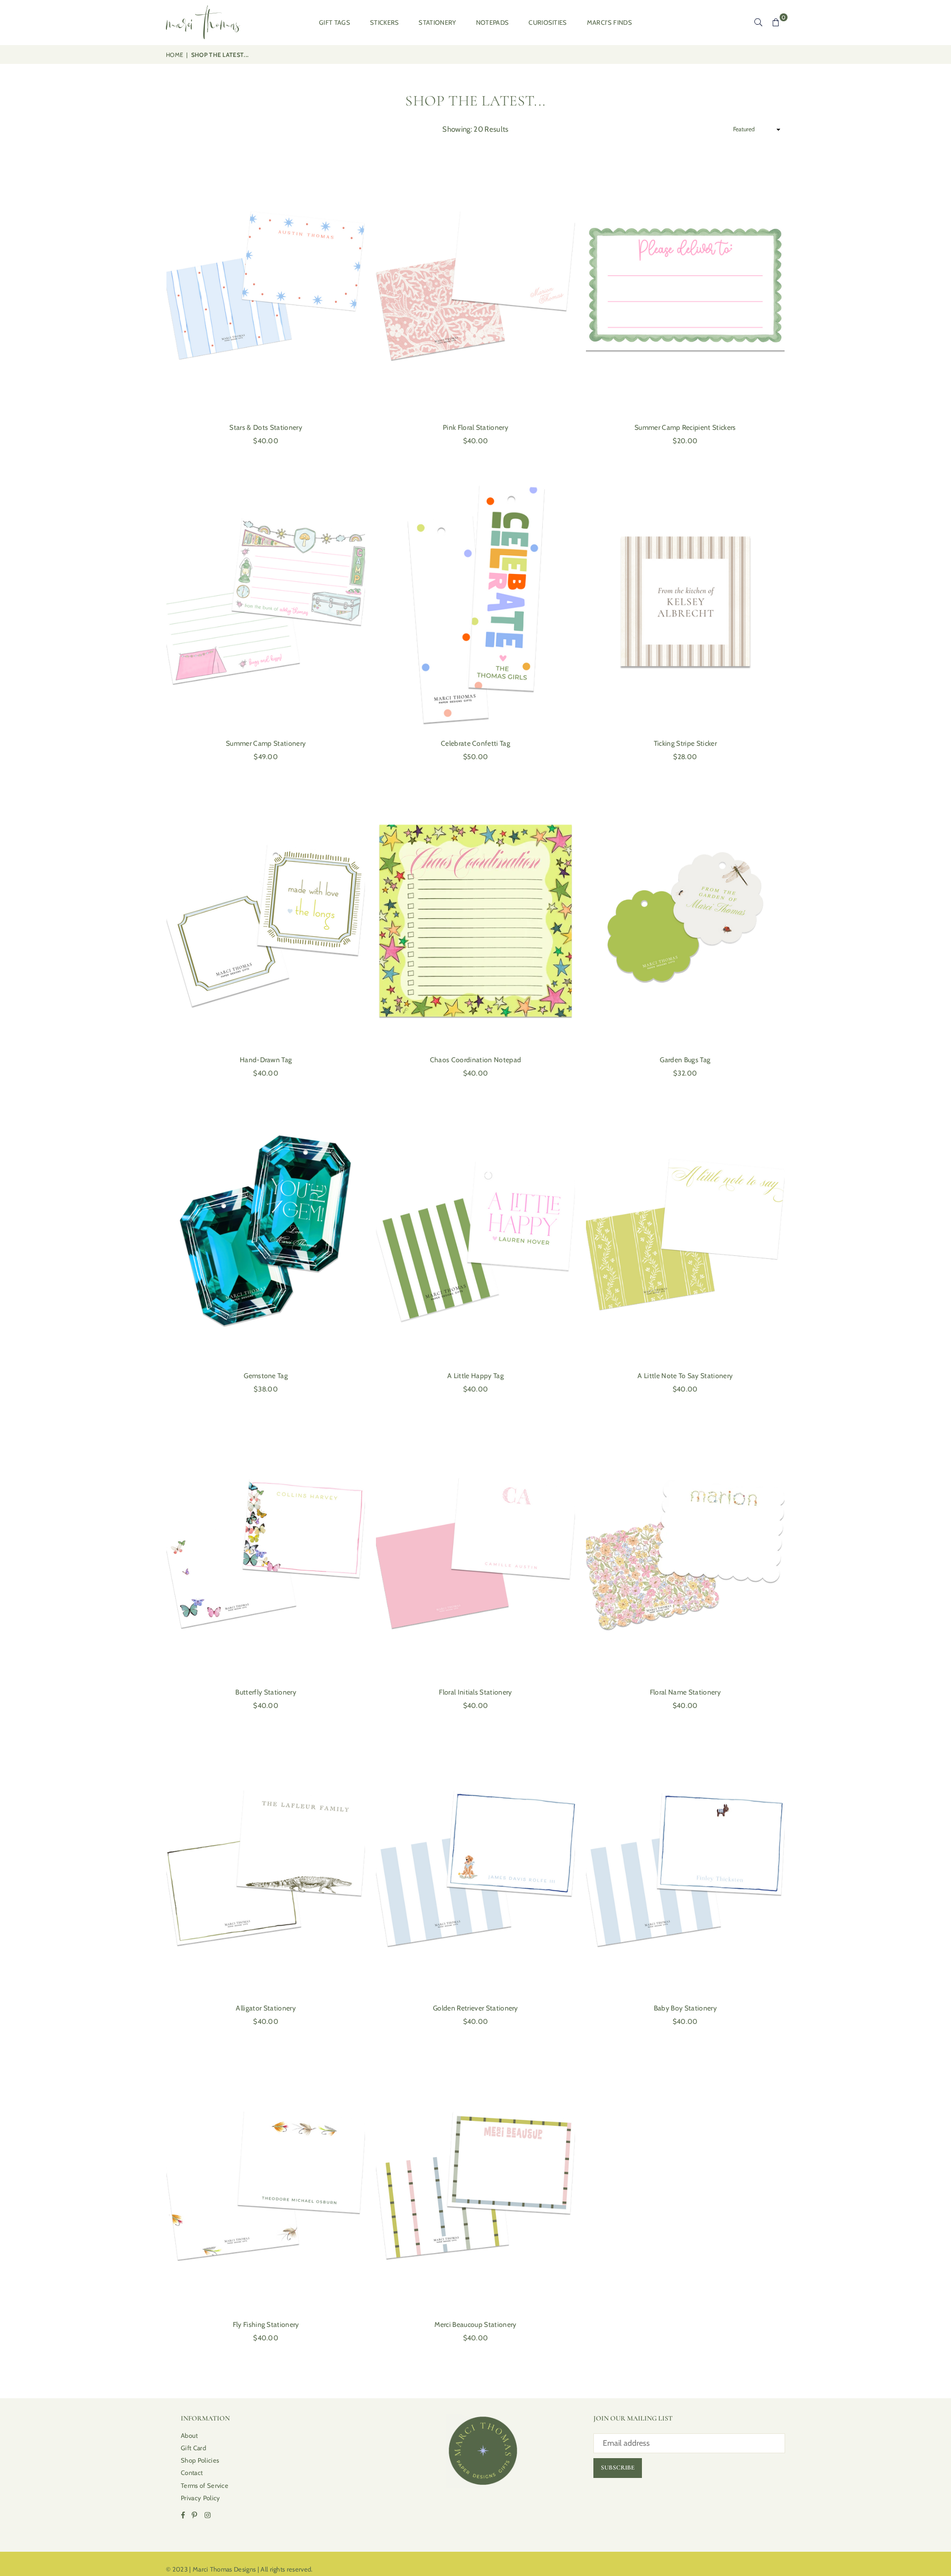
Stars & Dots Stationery (265, 427)
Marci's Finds (609, 22)
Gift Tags (335, 22)
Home (175, 55)
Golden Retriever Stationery (475, 2008)
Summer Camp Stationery (266, 743)
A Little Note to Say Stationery (685, 1376)
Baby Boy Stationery (685, 2008)
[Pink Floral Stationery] (475, 285)
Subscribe (618, 2468)
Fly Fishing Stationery (266, 2324)
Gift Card (193, 2448)
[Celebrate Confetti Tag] (475, 601)
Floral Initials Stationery (475, 1692)
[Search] (758, 22)
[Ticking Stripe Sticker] (685, 601)
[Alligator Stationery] (266, 1866)
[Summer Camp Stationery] (266, 601)
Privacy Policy (200, 2498)
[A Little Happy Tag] (475, 1234)
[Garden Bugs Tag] (685, 918)
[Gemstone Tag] (266, 1234)
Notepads (493, 22)
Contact (192, 2473)
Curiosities (548, 22)
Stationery (437, 22)
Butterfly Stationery (265, 1692)
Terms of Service (205, 2485)
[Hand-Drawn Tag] (266, 918)
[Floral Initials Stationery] (475, 1550)
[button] (776, 22)
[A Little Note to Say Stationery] (685, 1234)
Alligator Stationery (265, 2008)
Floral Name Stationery (685, 1692)
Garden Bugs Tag (685, 1060)
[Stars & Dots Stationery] (266, 285)
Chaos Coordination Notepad (475, 1060)
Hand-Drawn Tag (266, 1060)
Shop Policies (200, 2460)
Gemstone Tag (266, 1376)
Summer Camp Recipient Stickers (685, 427)
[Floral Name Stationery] (685, 1550)
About (189, 2435)
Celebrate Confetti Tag (475, 743)
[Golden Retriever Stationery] (475, 1866)
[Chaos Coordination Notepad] (475, 918)
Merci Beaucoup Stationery (475, 2324)
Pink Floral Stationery (475, 427)
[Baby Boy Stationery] (685, 1866)
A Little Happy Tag (475, 1376)
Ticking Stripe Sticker (685, 743)
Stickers (385, 22)
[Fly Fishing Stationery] (266, 2182)
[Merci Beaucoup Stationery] (475, 2182)
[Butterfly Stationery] (266, 1550)
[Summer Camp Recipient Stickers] (685, 285)
